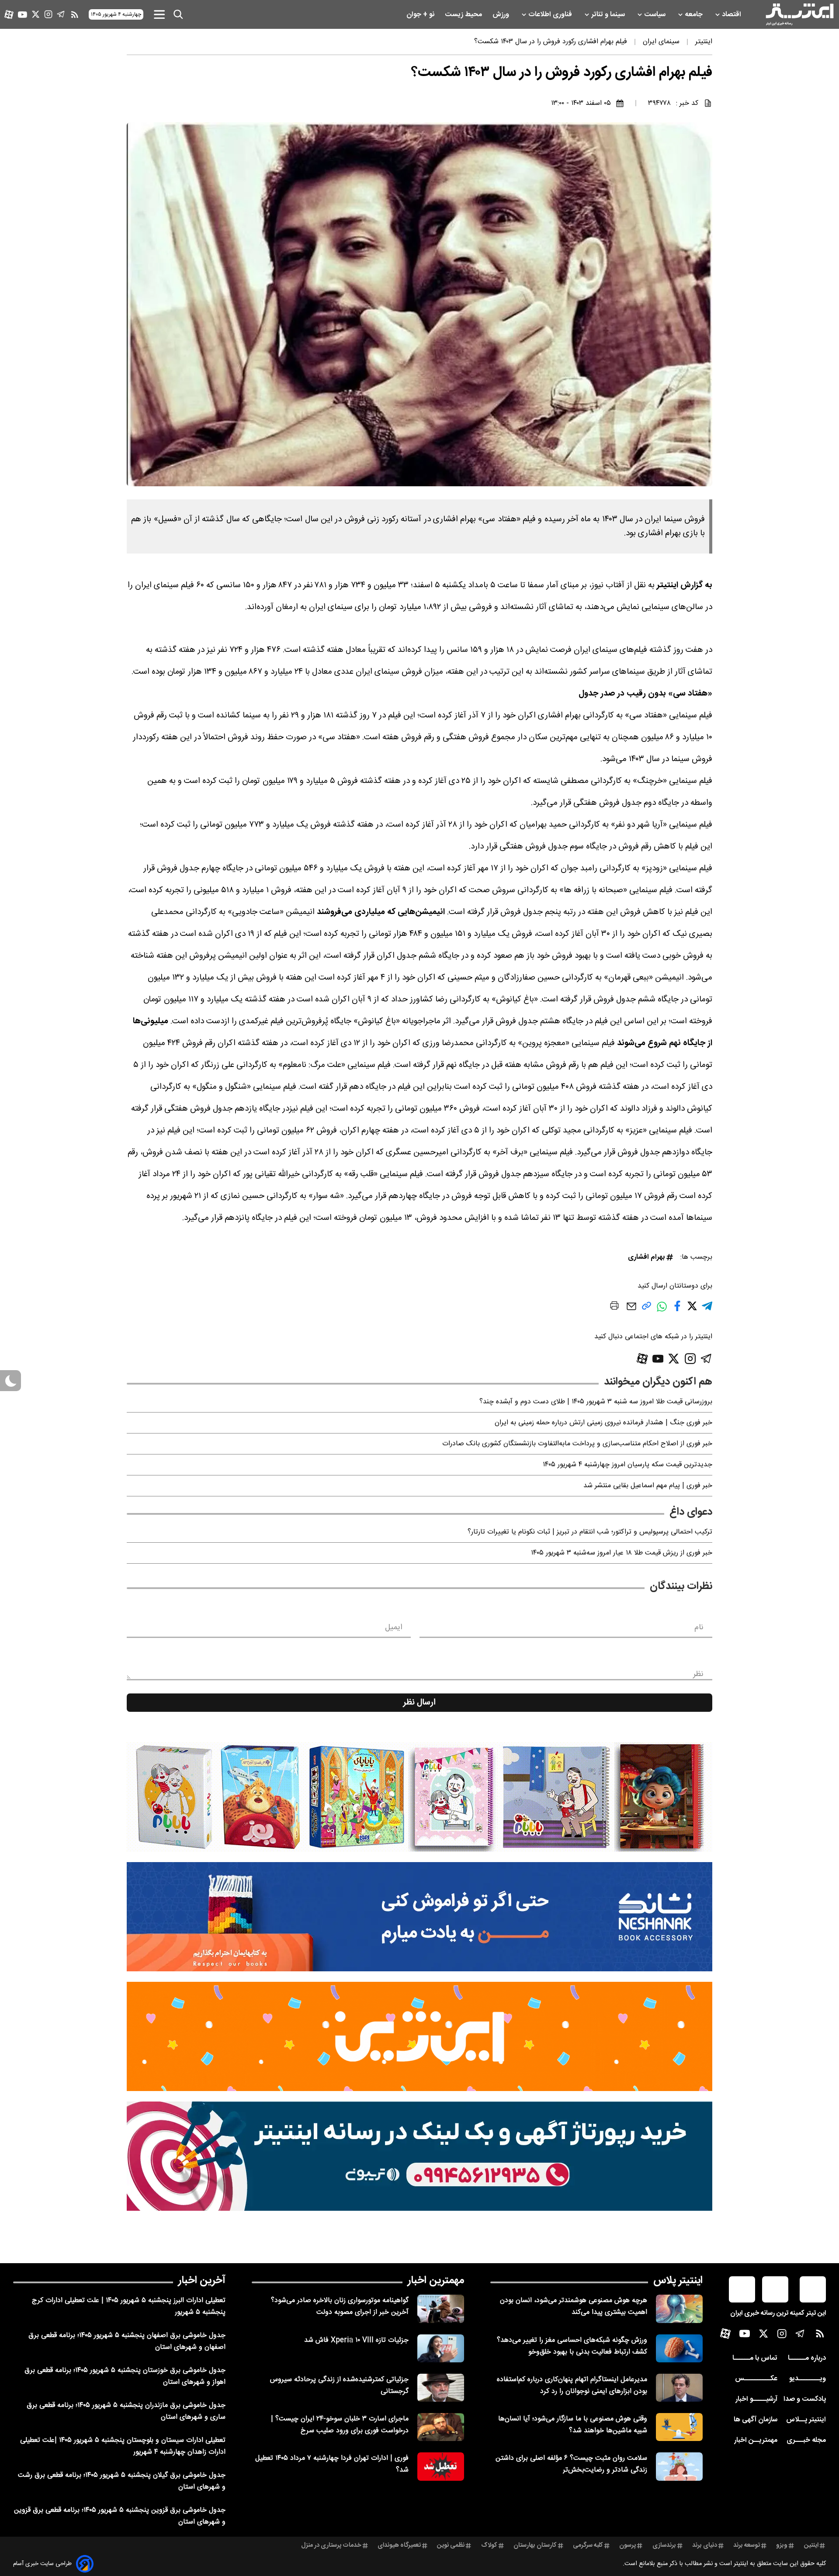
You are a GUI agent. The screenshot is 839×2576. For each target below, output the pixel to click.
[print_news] (614, 1307)
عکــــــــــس (756, 2379)
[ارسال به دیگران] (631, 1311)
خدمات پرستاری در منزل (331, 2545)
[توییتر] (36, 14)
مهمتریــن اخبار (756, 2440)
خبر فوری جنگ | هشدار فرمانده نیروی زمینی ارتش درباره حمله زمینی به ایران (603, 1423)
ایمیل (393, 1627)
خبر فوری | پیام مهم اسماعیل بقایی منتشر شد (648, 1486)
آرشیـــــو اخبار (756, 2399)
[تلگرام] (61, 14)
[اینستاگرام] (48, 14)
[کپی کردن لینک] (647, 1309)
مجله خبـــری (806, 2440)
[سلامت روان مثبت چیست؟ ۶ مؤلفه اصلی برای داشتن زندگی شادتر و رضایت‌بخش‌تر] (679, 2466)
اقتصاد (732, 15)
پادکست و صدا (805, 2399)
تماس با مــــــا (755, 2358)
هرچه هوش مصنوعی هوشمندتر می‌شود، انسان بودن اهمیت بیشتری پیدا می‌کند (574, 2306)
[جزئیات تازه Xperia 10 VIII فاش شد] (441, 2348)
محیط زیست (464, 15)
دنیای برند (705, 2545)
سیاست (656, 15)
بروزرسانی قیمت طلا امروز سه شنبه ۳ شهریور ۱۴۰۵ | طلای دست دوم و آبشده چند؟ (596, 1402)
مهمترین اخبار (436, 2281)
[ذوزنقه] (419, 1797)
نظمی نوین (451, 2545)
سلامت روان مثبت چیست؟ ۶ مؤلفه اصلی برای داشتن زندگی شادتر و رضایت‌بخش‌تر (571, 2464)
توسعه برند (747, 2545)
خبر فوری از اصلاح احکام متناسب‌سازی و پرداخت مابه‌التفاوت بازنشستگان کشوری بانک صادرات (577, 1444)
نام (699, 1627)
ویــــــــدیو (808, 2379)
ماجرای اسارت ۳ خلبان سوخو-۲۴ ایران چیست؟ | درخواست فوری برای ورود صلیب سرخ (340, 2425)
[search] (178, 14)
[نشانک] (419, 1917)
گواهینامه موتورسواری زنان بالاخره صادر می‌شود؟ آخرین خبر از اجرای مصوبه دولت (340, 2306)
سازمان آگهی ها (756, 2420)
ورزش (502, 15)
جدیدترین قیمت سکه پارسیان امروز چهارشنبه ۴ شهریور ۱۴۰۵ (628, 1465)
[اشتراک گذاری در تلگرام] (707, 1310)
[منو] (159, 14)
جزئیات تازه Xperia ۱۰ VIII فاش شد (356, 2340)
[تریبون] (419, 2156)
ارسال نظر (419, 1703)
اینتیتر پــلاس (806, 2420)
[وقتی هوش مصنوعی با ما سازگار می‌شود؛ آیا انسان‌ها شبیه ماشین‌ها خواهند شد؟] (679, 2427)
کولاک (489, 2545)
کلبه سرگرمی (588, 2545)
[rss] (75, 14)
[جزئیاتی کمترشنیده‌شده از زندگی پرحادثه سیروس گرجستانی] (441, 2388)
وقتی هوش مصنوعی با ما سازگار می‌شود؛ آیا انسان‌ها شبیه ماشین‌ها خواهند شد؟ (573, 2425)
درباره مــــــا (807, 2358)
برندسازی (664, 2545)
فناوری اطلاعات (551, 15)
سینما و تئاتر (609, 15)
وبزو (782, 2545)
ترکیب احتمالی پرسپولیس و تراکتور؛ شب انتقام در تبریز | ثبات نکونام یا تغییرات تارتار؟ (590, 1532)
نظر (698, 1674)
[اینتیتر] (800, 14)
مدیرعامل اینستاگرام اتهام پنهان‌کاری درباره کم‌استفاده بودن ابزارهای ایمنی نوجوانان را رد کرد (572, 2386)
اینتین (811, 2545)
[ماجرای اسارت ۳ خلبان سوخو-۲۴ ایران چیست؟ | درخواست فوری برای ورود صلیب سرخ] (441, 2427)
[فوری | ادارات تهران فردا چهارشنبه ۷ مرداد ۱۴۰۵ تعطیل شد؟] (441, 2466)
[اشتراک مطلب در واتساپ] (662, 1311)
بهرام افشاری (646, 1257)
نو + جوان (421, 15)
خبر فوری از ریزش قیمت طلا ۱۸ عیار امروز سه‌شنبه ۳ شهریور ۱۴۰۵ (622, 1553)
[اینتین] (419, 2036)
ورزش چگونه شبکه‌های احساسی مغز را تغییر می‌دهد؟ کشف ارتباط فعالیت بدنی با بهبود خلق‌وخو (572, 2346)
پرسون (628, 2545)
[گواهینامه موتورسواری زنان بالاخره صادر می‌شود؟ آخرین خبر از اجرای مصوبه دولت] (441, 2309)
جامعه (695, 15)
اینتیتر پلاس (678, 2281)
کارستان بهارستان (535, 2545)
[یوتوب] (23, 15)
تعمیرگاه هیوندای (399, 2545)
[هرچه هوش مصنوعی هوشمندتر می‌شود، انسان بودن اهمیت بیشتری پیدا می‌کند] (679, 2309)
